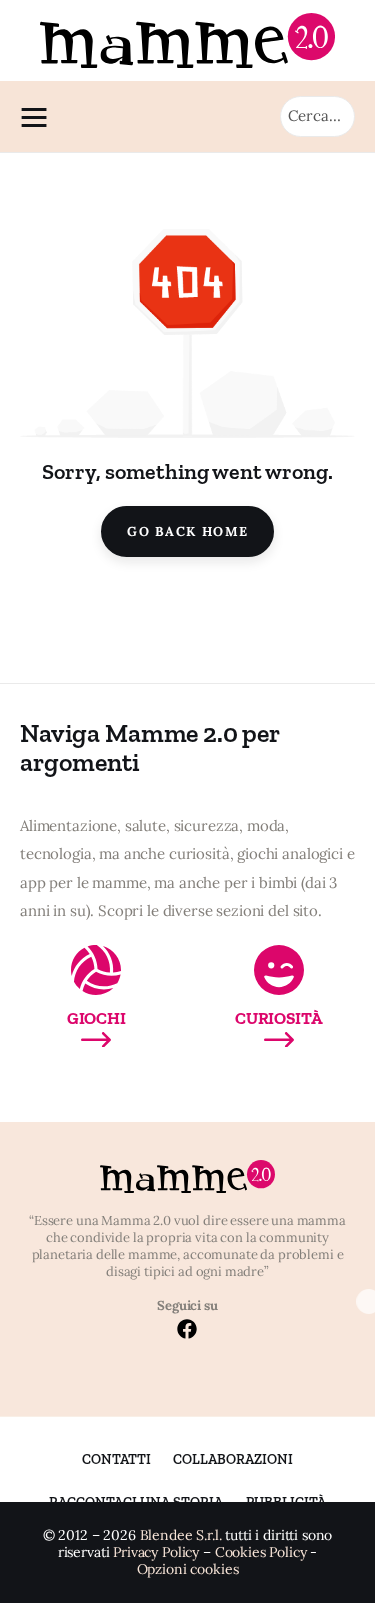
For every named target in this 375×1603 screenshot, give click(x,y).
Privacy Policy (156, 1552)
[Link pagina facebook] (187, 1331)
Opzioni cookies (188, 1569)
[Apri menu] (39, 117)
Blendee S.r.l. (181, 1535)
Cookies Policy (261, 1552)
